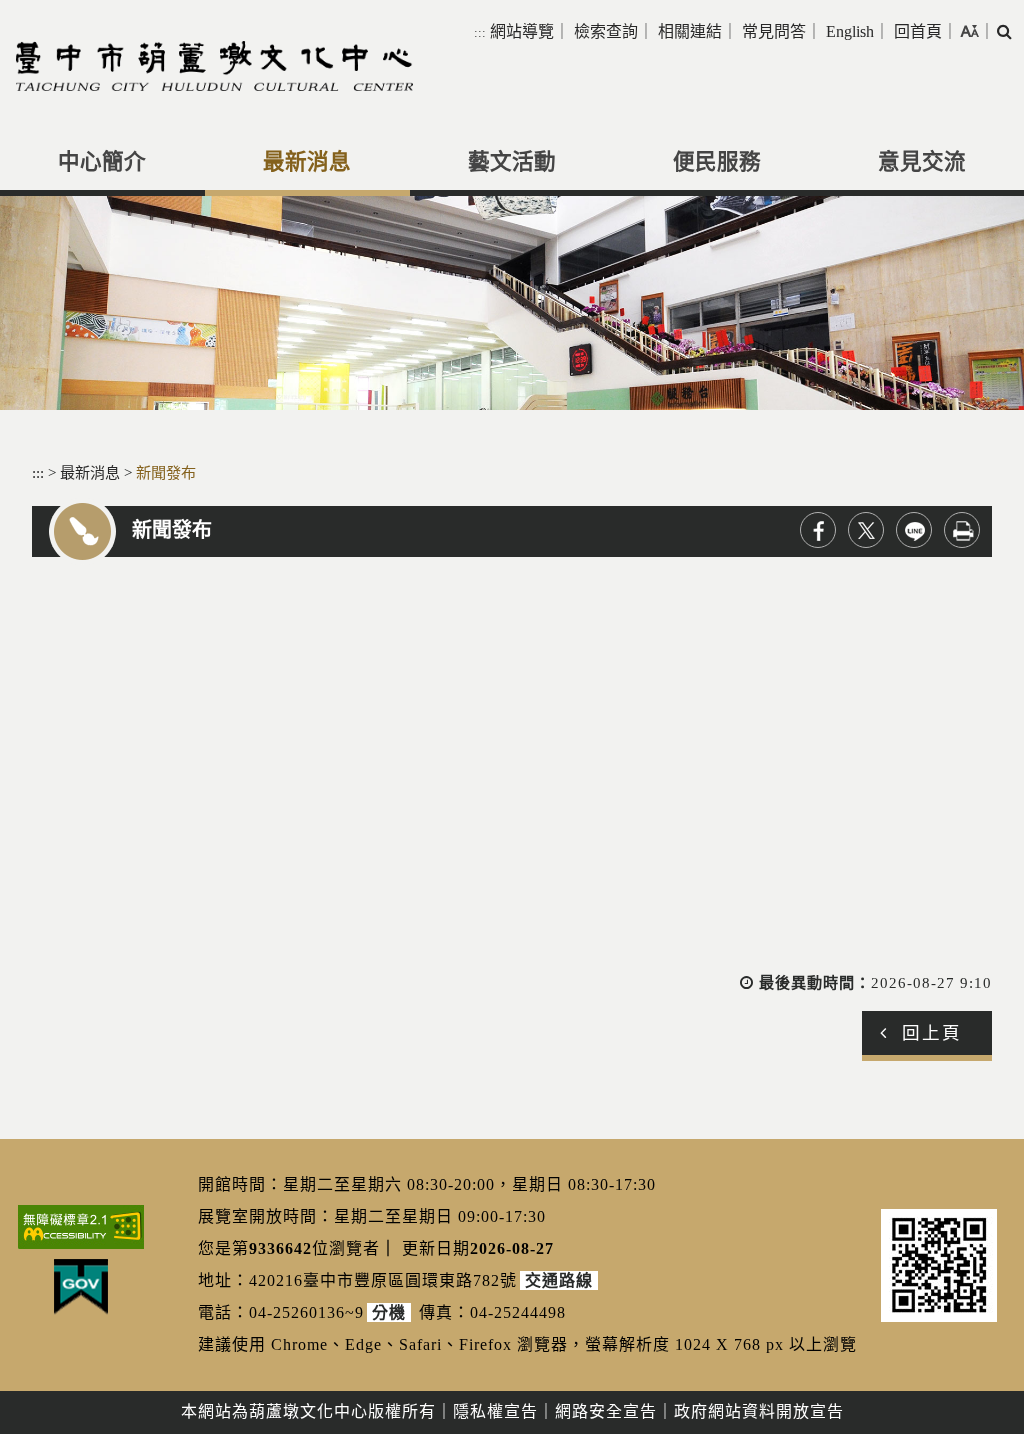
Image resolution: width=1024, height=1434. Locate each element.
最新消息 (307, 162)
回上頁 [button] (932, 1033)
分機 (389, 1312)
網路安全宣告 (606, 1411)
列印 (962, 530)
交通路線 (559, 1280)
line (914, 530)
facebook (818, 530)
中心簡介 (102, 162)
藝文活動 (512, 162)
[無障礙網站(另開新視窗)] (81, 1227)
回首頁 (918, 31)
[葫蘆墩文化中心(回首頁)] (214, 66)
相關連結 (690, 31)
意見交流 (922, 162)
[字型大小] (969, 31)
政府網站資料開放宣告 (759, 1411)
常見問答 (774, 31)
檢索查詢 (606, 31)
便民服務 (717, 162)
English (850, 31)
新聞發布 (166, 472)
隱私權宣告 (495, 1411)
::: (480, 32)
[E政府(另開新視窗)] (81, 1287)
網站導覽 (522, 31)
